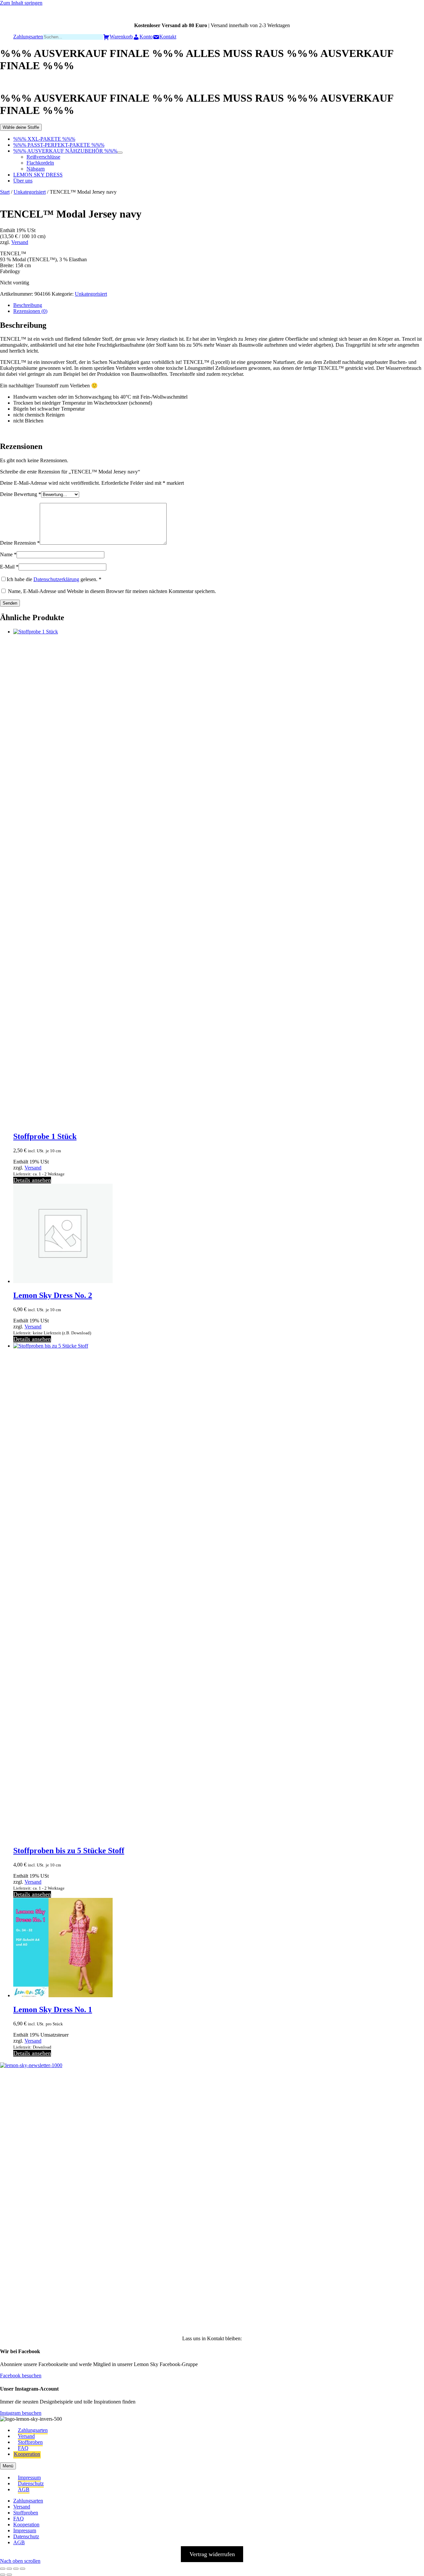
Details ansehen (32, 1180)
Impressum (29, 2477)
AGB (24, 2489)
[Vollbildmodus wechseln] (9, 2569)
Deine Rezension (20, 543)
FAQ (23, 2448)
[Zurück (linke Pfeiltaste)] (3, 2575)
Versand (20, 242)
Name (8, 554)
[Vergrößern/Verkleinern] (3, 2569)
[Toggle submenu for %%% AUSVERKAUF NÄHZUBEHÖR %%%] (120, 153)
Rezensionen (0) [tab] (30, 311)
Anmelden (79, 2313)
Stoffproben (30, 2442)
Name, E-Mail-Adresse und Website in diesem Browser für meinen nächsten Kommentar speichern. (112, 591)
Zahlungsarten (33, 2430)
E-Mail (9, 567)
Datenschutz (31, 2483)
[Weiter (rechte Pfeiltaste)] (9, 2575)
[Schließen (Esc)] (23, 2569)
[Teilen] (16, 2569)
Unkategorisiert (30, 192)
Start (5, 192)
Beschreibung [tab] (28, 305)
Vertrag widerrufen (212, 2554)
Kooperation (27, 2454)
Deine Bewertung (21, 494)
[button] (15, 2100)
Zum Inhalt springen (21, 3)
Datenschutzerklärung (56, 579)
